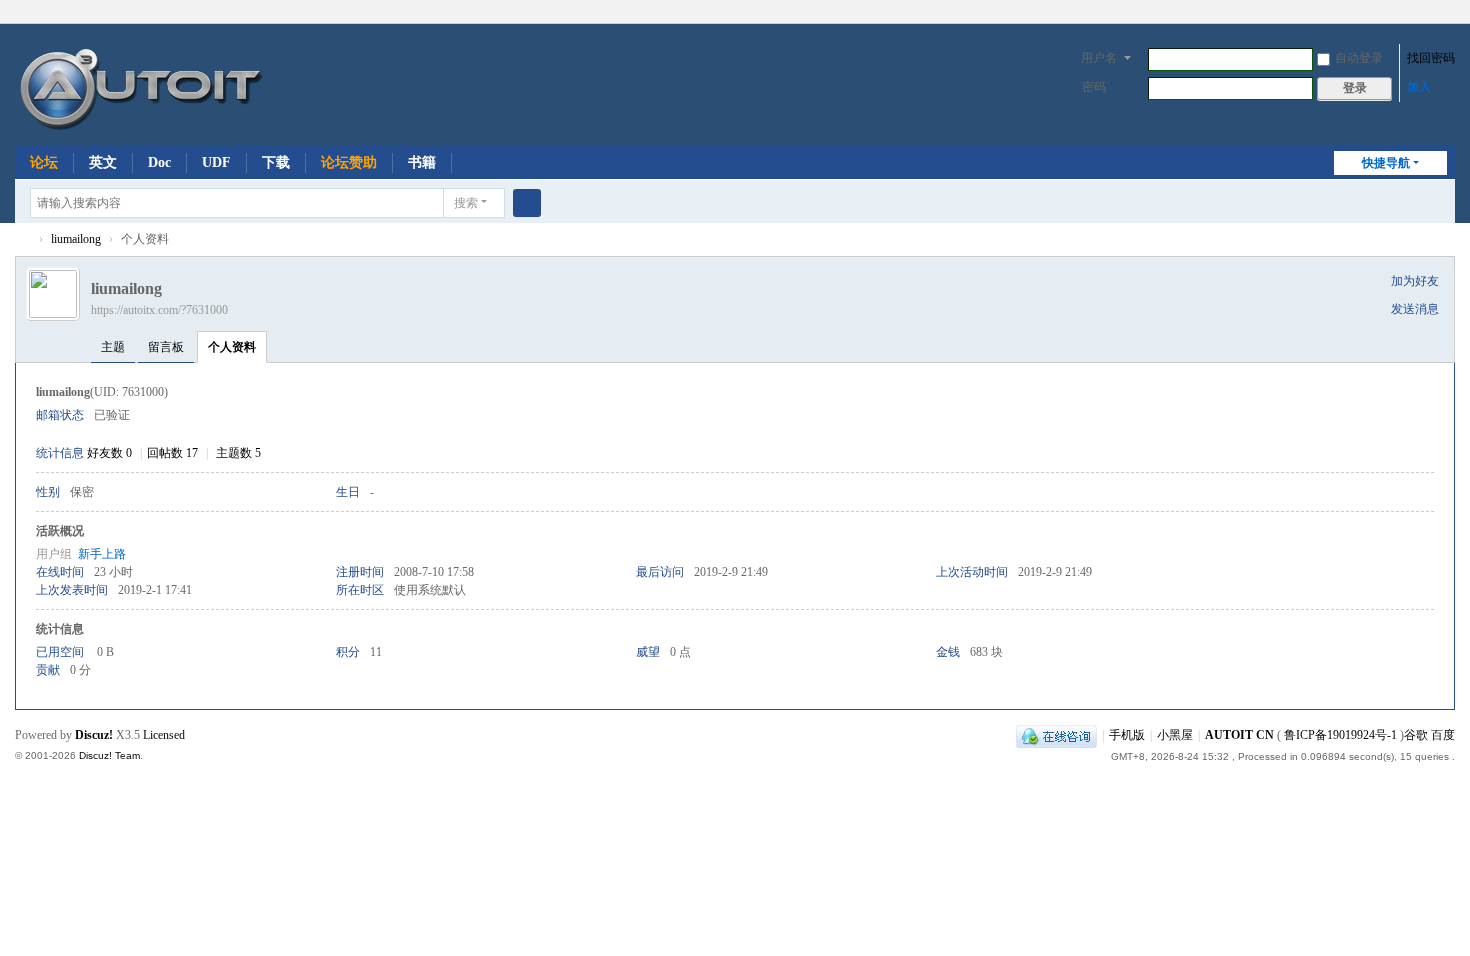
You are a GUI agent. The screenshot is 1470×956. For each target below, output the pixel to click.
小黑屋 (1175, 735)
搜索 (466, 203)
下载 (276, 162)
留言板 (166, 347)
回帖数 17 (172, 453)
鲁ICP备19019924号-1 (1340, 735)
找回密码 (1431, 58)
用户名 (1099, 58)
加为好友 (1415, 281)
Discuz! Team (109, 755)
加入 (1419, 87)
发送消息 (1415, 309)
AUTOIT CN (23, 239)
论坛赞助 (349, 162)
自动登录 (1359, 58)
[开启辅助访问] (1450, 14)
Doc (159, 162)
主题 (113, 347)
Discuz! (94, 735)
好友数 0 (109, 453)
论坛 (44, 162)
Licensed (164, 735)
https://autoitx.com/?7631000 (159, 310)
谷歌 (1416, 735)
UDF (216, 162)
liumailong (76, 239)
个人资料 (232, 347)
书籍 (422, 162)
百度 (1443, 735)
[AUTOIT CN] (247, 83)
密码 (1094, 87)
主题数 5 (238, 453)
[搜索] (527, 203)
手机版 (1127, 735)
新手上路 (102, 554)
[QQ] (1056, 735)
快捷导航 (1386, 163)
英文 (103, 162)
